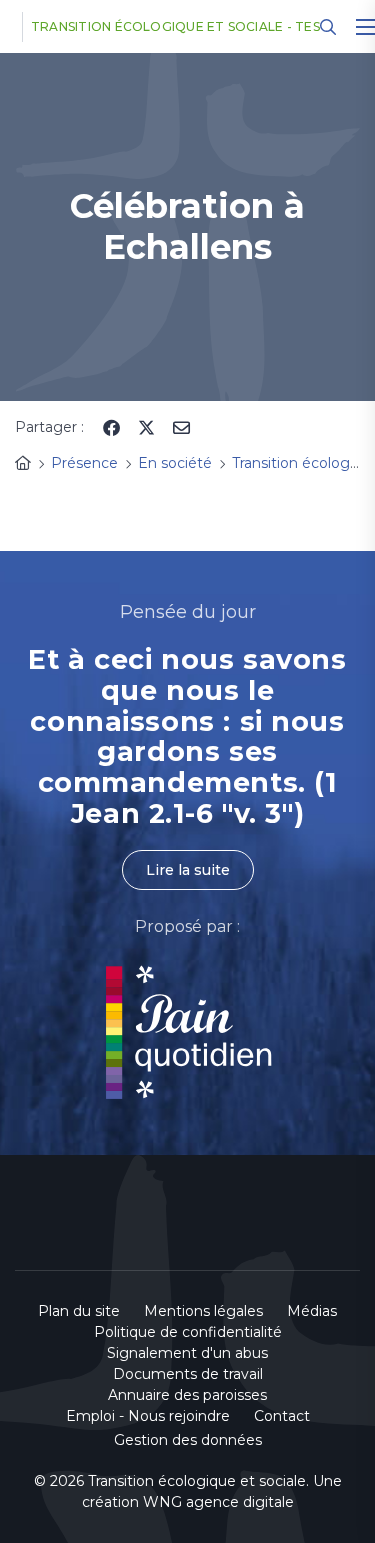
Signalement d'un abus (187, 1353)
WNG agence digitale (218, 1502)
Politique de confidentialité (188, 1332)
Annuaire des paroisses (187, 1395)
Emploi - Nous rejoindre (148, 1416)
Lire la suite (188, 870)
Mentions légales (203, 1311)
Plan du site (79, 1311)
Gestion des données (188, 1440)
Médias (312, 1311)
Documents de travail (188, 1374)
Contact (282, 1416)
